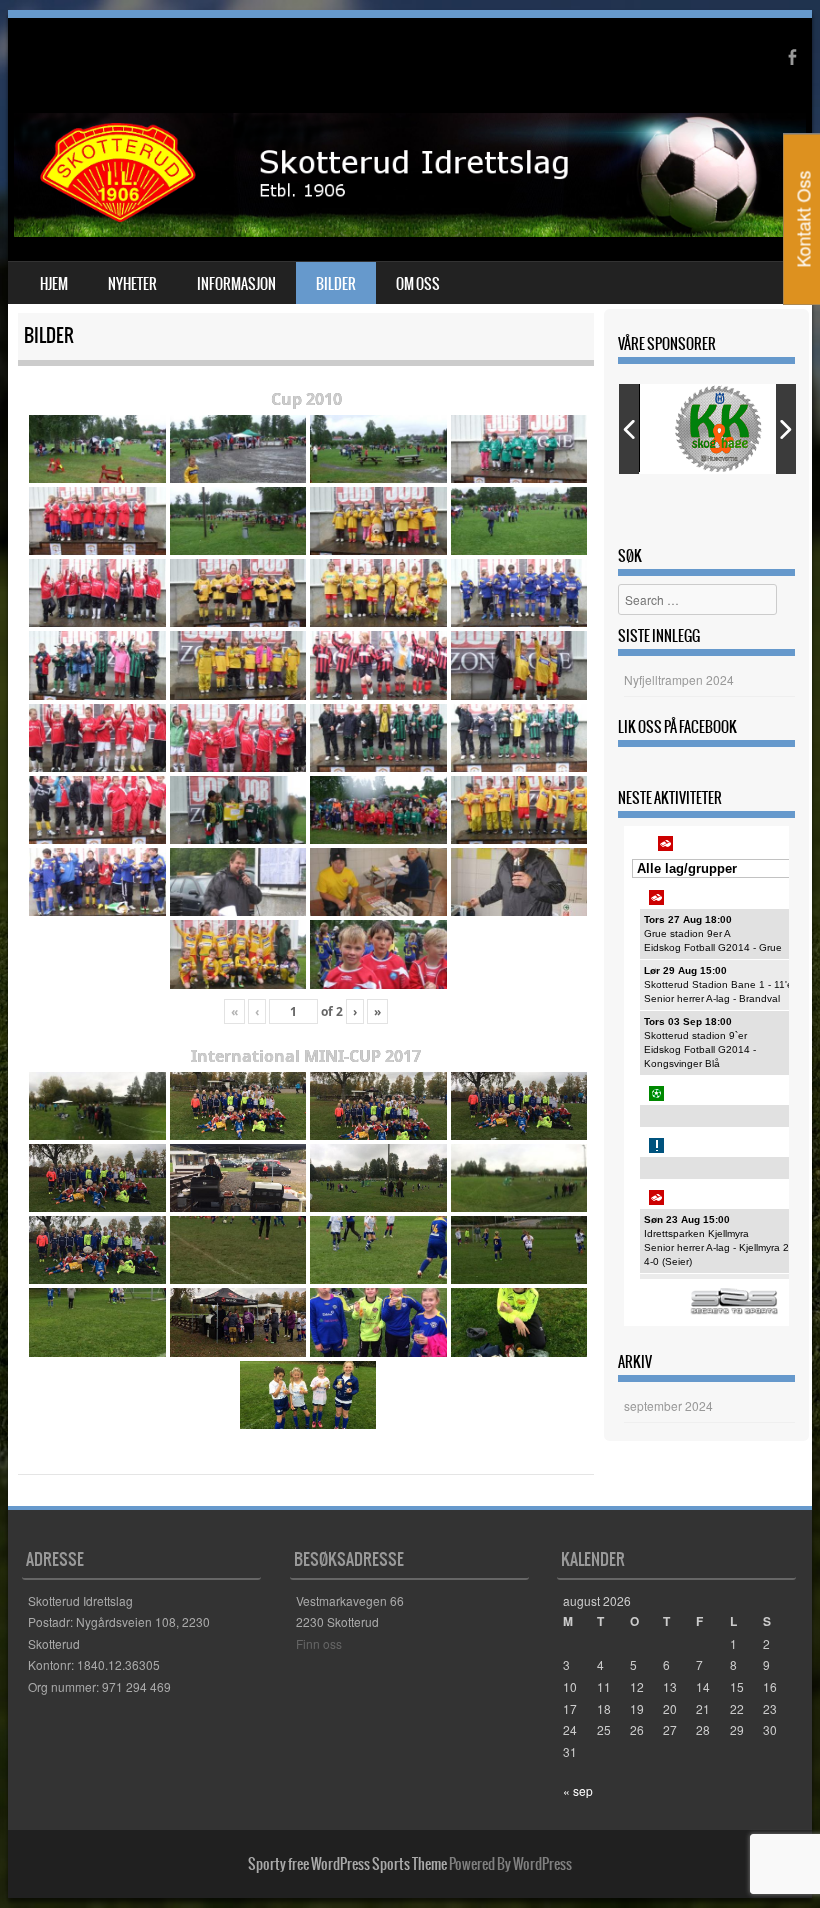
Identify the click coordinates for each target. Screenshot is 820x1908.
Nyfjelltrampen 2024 (679, 679)
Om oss (418, 284)
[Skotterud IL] (410, 231)
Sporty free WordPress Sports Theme (347, 1864)
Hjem (54, 284)
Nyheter (132, 284)
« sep (578, 1790)
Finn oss (319, 1643)
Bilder (336, 284)
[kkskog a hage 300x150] (721, 429)
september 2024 (668, 1405)
